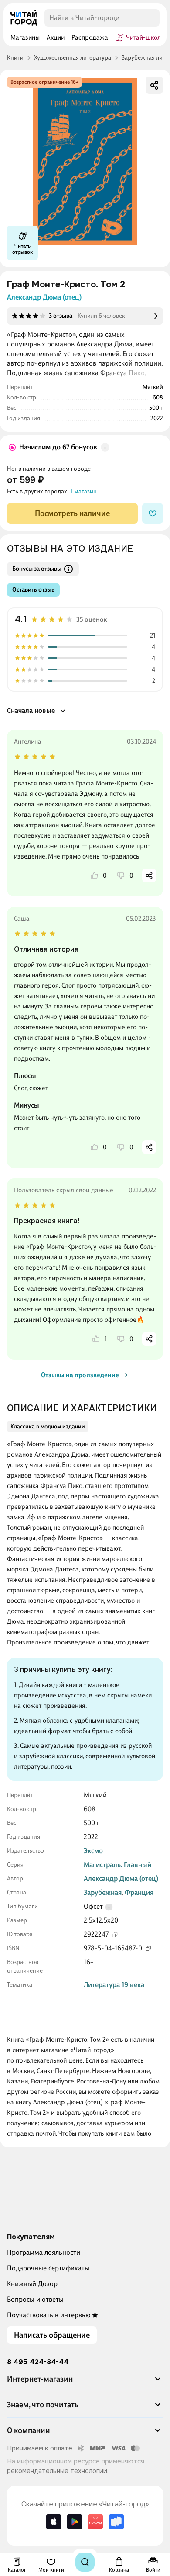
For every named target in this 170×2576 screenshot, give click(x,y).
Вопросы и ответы (35, 2299)
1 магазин (84, 491)
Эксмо (93, 1851)
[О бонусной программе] (105, 447)
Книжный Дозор (32, 2284)
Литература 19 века (114, 1985)
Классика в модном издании (48, 1426)
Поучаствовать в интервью (49, 2315)
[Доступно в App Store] (54, 2522)
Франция (139, 1892)
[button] (109, 1907)
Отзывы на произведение (80, 1375)
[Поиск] (85, 2562)
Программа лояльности (44, 2252)
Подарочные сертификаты (48, 2268)
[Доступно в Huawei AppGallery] (95, 2522)
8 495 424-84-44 (38, 2362)
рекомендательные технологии (57, 2471)
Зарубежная (103, 1892)
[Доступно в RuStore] (116, 2522)
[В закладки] (153, 513)
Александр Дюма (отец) (44, 297)
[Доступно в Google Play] (75, 2522)
